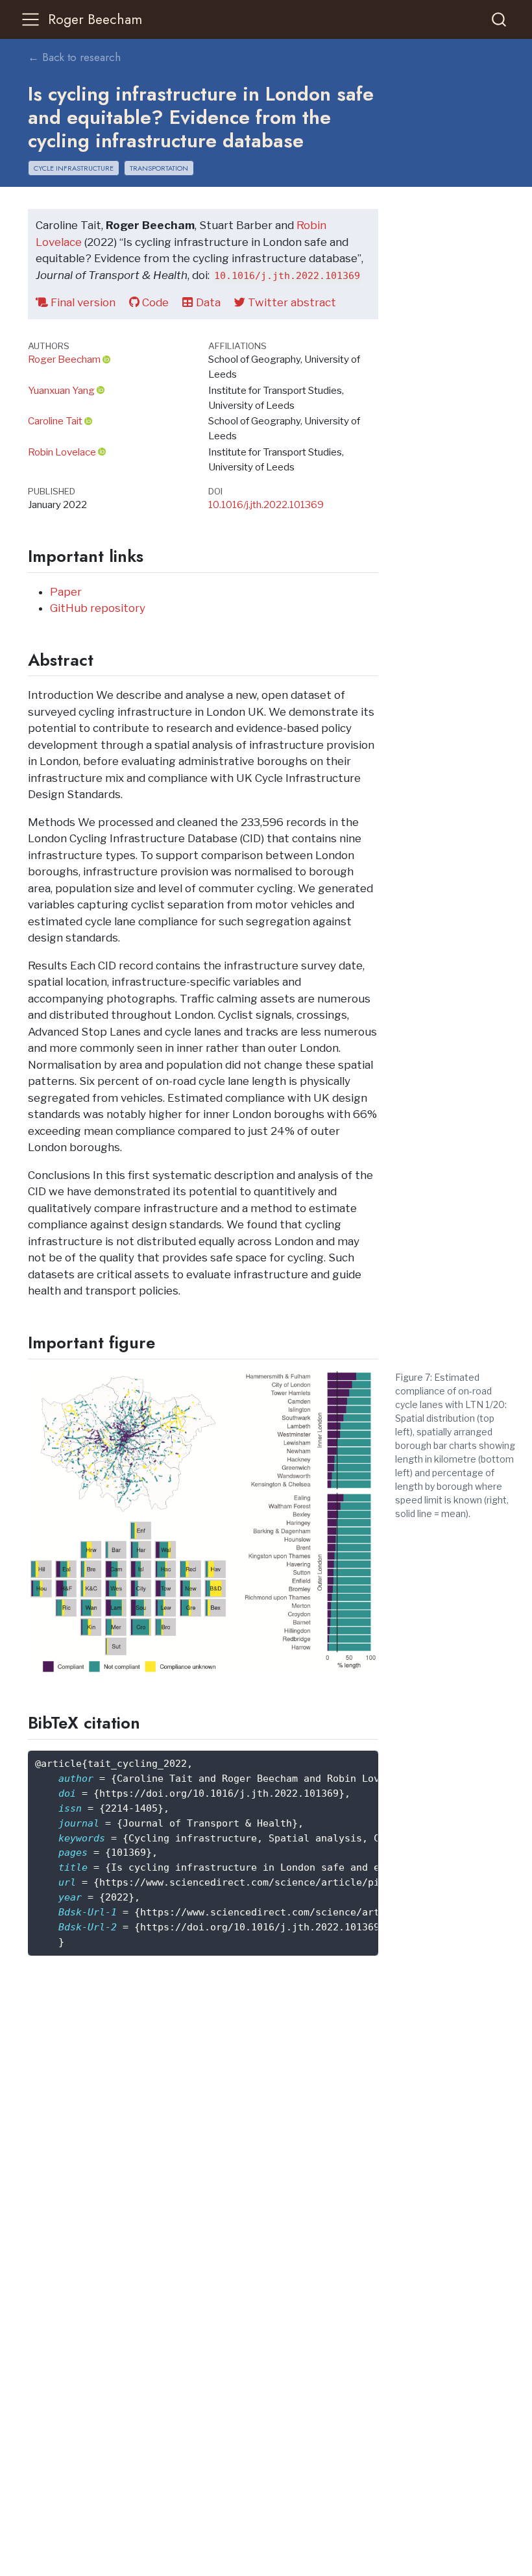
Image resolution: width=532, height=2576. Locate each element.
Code (154, 302)
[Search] (499, 19)
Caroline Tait (55, 421)
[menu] (30, 19)
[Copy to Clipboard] (371, 1755)
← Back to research (74, 57)
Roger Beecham (64, 359)
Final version (82, 302)
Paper (66, 592)
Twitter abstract (291, 302)
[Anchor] (154, 555)
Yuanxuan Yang (61, 390)
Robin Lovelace (62, 452)
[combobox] (500, 19)
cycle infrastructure (74, 168)
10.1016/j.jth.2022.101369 (266, 504)
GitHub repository (98, 608)
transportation (159, 168)
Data (207, 302)
